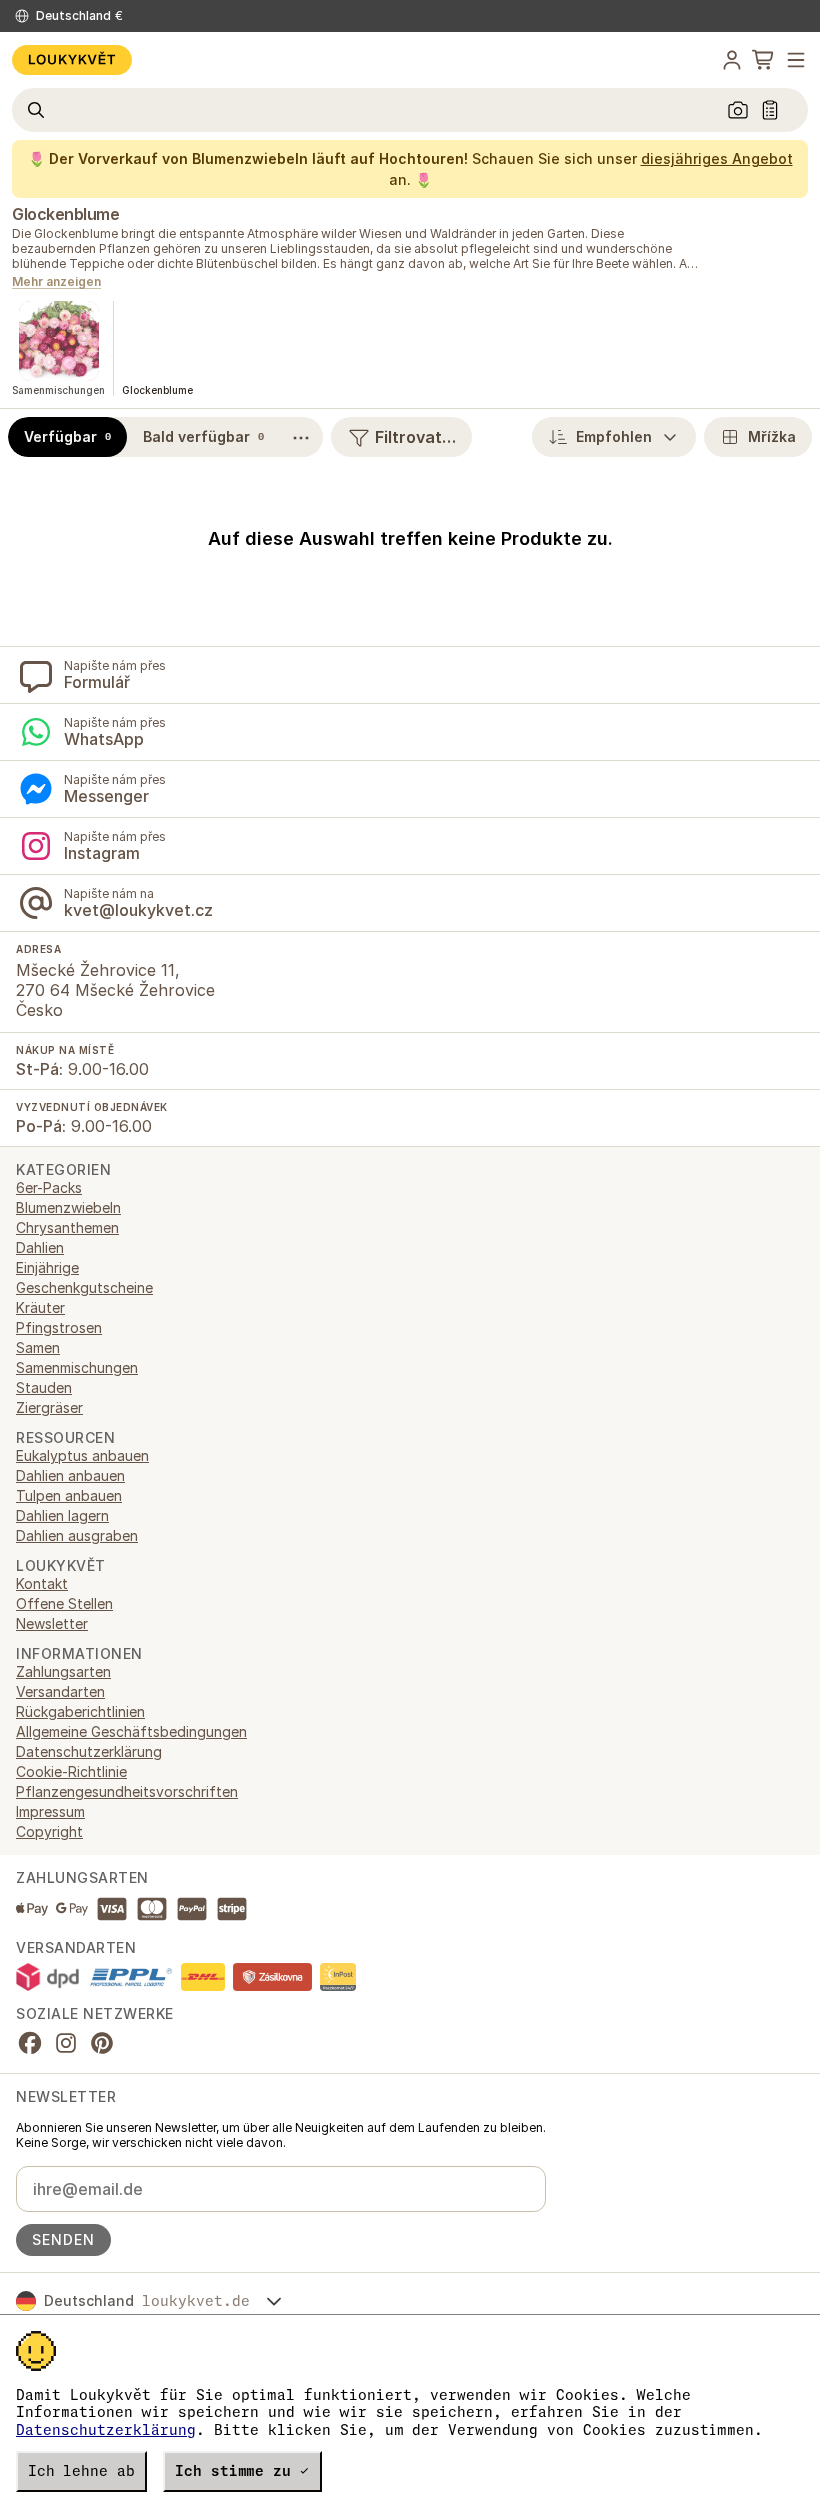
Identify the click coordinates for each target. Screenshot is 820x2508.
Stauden (44, 1387)
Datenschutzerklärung (106, 2430)
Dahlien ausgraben (77, 1535)
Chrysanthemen (67, 1227)
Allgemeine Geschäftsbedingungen (131, 1731)
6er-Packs (49, 1187)
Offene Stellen (64, 1603)
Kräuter (40, 1307)
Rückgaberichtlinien (80, 1711)
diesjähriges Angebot (717, 158)
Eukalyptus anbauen (82, 1455)
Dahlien (40, 1247)
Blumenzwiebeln (68, 1207)
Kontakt (42, 1583)
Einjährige (47, 1267)
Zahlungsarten (63, 1671)
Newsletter (52, 1623)
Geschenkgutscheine (84, 1287)
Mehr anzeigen (56, 282)
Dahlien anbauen (70, 1475)
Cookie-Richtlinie (71, 1771)
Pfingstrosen (59, 1327)
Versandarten (60, 1691)
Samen (38, 1347)
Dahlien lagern (62, 1515)
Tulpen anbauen (69, 1495)
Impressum (50, 1811)
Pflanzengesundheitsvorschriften (127, 1791)
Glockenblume (65, 214)
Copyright (49, 1831)
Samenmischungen (77, 1367)
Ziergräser (49, 1407)
